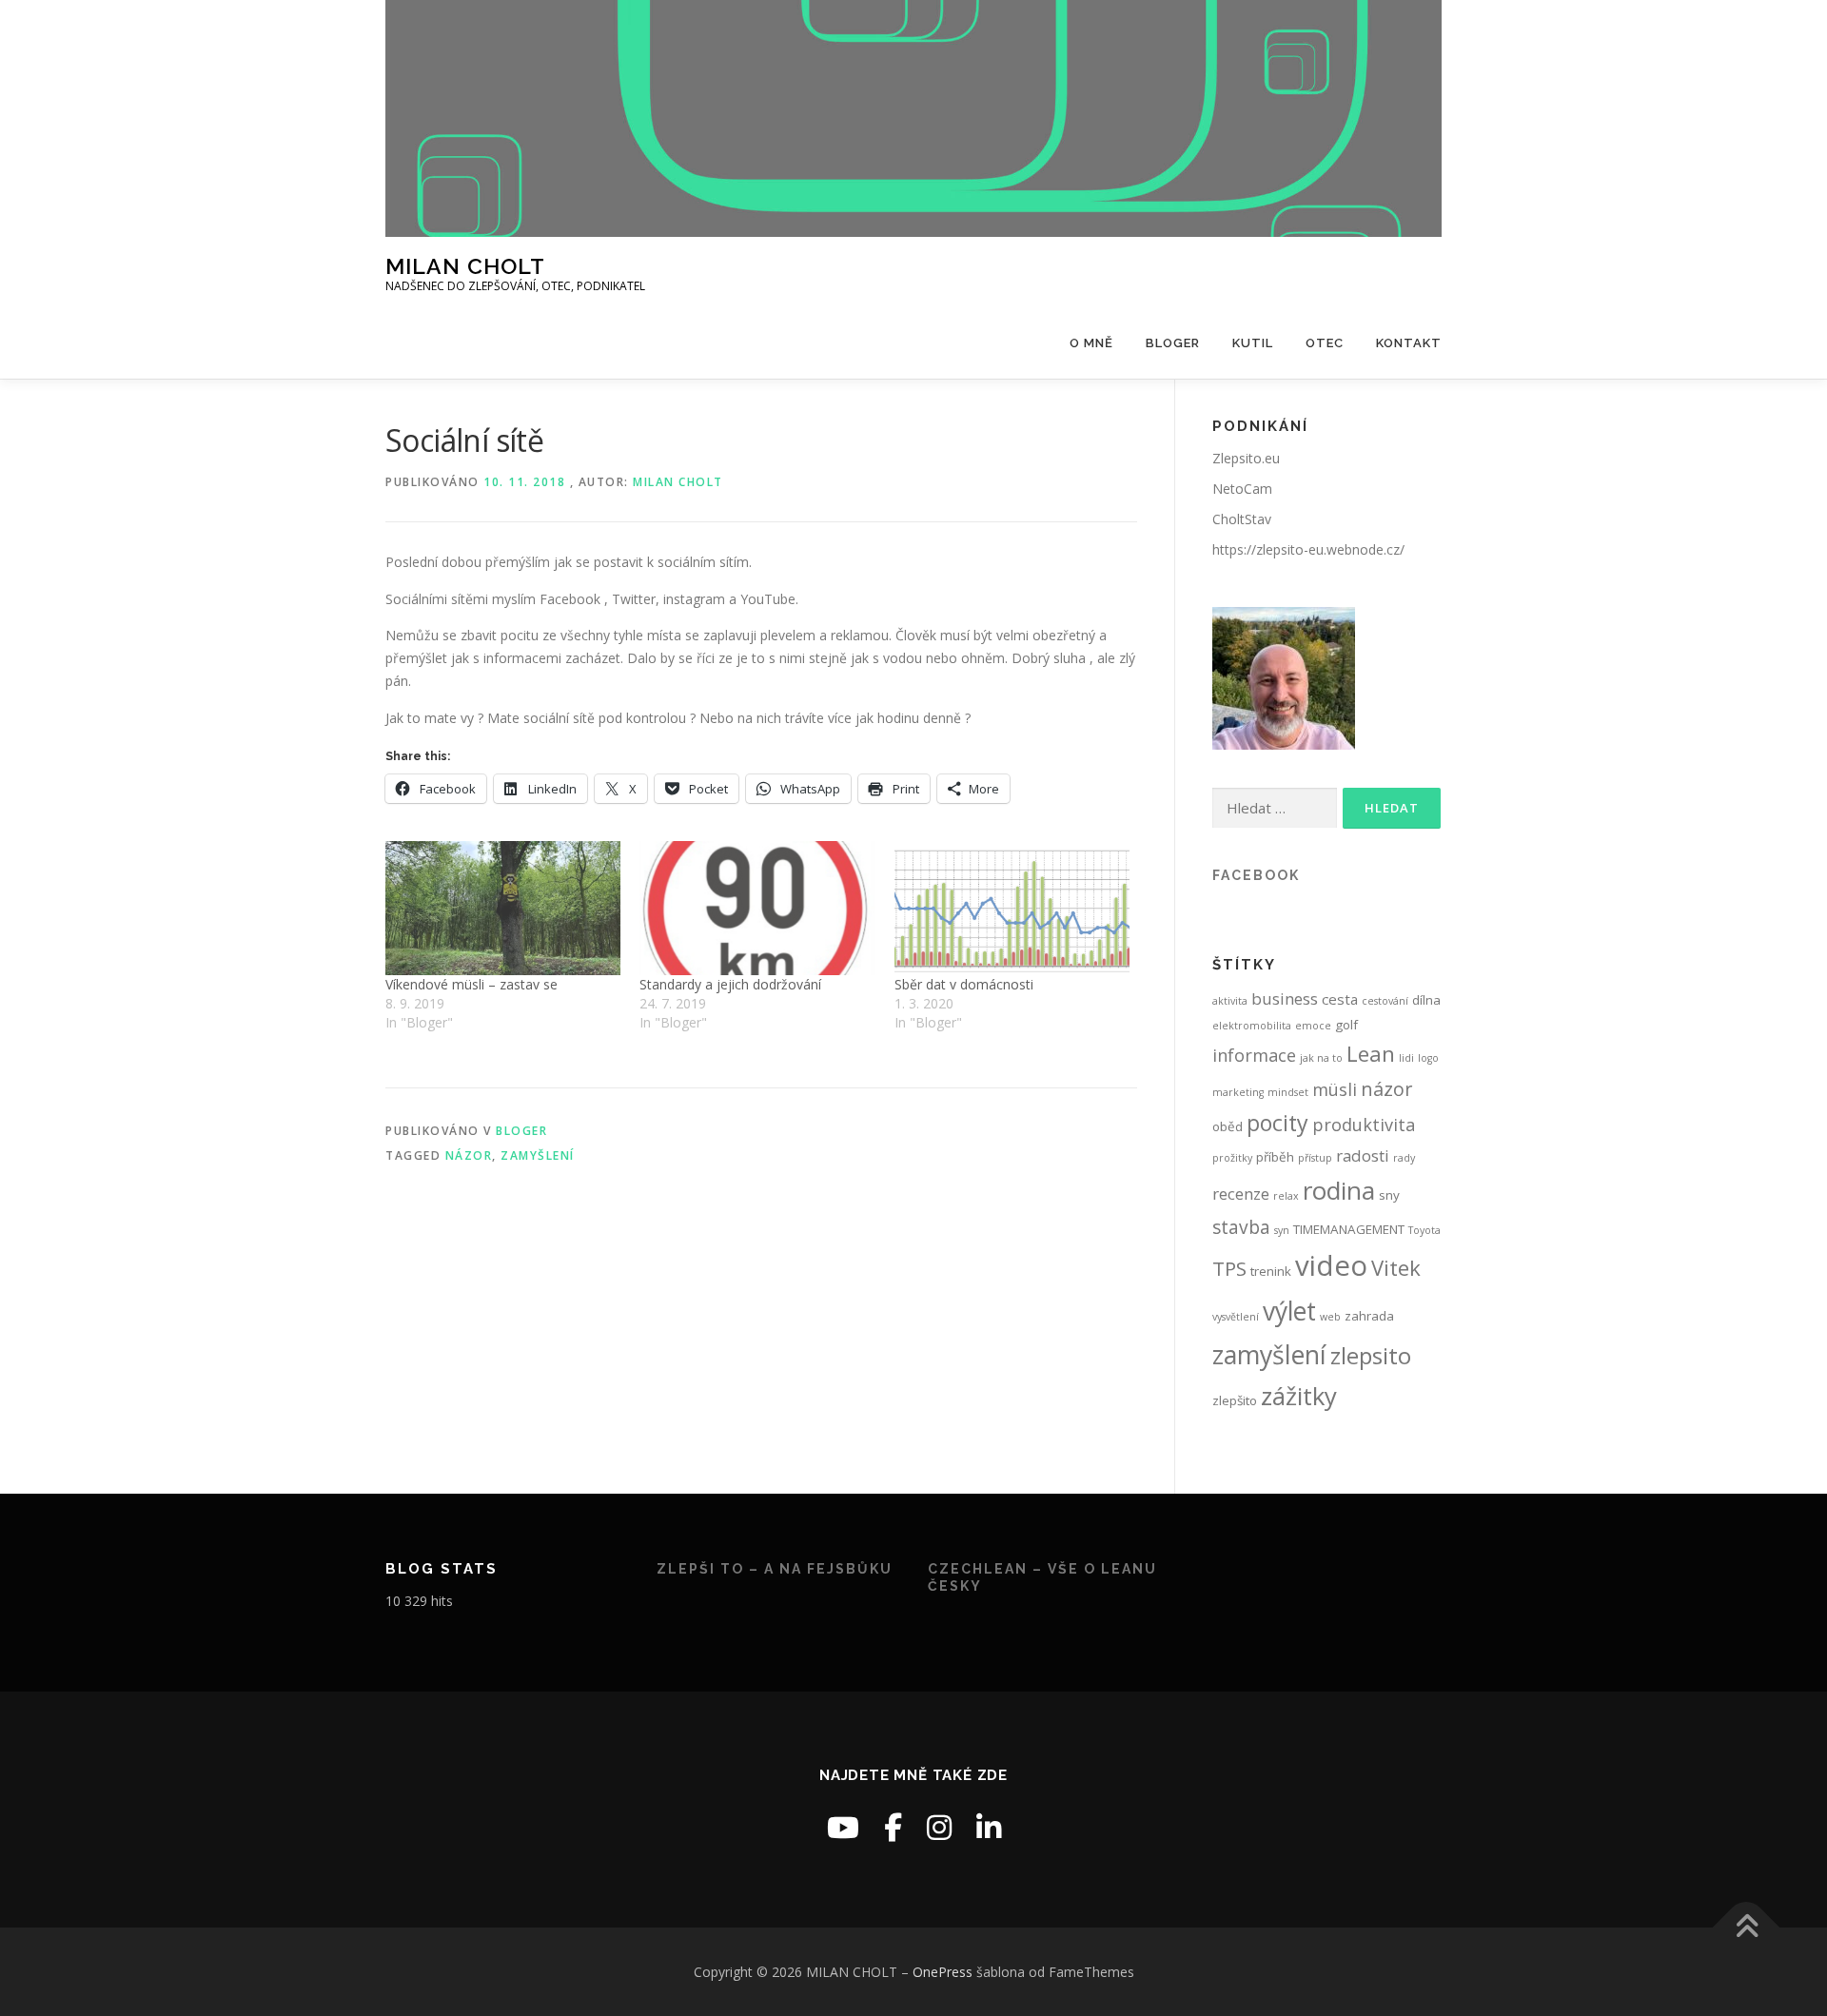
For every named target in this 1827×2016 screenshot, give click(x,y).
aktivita (1230, 1001)
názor (469, 1155)
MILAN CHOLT (465, 266)
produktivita (1364, 1125)
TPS (1229, 1268)
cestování (1385, 1001)
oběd (1228, 1126)
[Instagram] (939, 1827)
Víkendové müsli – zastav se (471, 984)
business (1285, 998)
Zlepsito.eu (1246, 458)
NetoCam (1242, 489)
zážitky (1299, 1396)
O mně (1091, 343)
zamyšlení (538, 1155)
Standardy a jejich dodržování (730, 984)
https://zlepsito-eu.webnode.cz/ (1308, 549)
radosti (1363, 1155)
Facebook (1256, 875)
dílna (1426, 1000)
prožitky (1232, 1158)
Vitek (1396, 1267)
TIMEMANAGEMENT (1349, 1229)
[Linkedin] (989, 1827)
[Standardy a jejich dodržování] (757, 908)
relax (1286, 1196)
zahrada (1369, 1316)
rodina (1339, 1190)
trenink (1271, 1271)
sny (1389, 1195)
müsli (1335, 1089)
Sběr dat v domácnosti (964, 984)
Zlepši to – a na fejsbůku (775, 1569)
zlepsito (1371, 1355)
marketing (1238, 1092)
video (1331, 1265)
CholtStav (1242, 519)
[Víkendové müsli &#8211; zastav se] (503, 908)
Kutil (1253, 343)
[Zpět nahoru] (1747, 1927)
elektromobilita (1252, 1026)
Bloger (1173, 343)
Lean (1371, 1054)
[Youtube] (843, 1827)
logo (1428, 1058)
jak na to (1321, 1058)
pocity (1277, 1123)
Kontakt (1409, 343)
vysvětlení (1236, 1317)
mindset (1288, 1092)
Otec (1325, 343)
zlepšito (1235, 1400)
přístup (1315, 1158)
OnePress (943, 1972)
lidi (1406, 1058)
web (1330, 1317)
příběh (1275, 1157)
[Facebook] (893, 1827)
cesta (1340, 999)
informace (1254, 1055)
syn (1282, 1230)
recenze (1241, 1194)
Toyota (1424, 1230)
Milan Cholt (678, 482)
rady (1404, 1158)
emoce (1313, 1026)
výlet (1289, 1311)
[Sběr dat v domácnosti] (1012, 908)
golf (1346, 1025)
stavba (1241, 1227)
